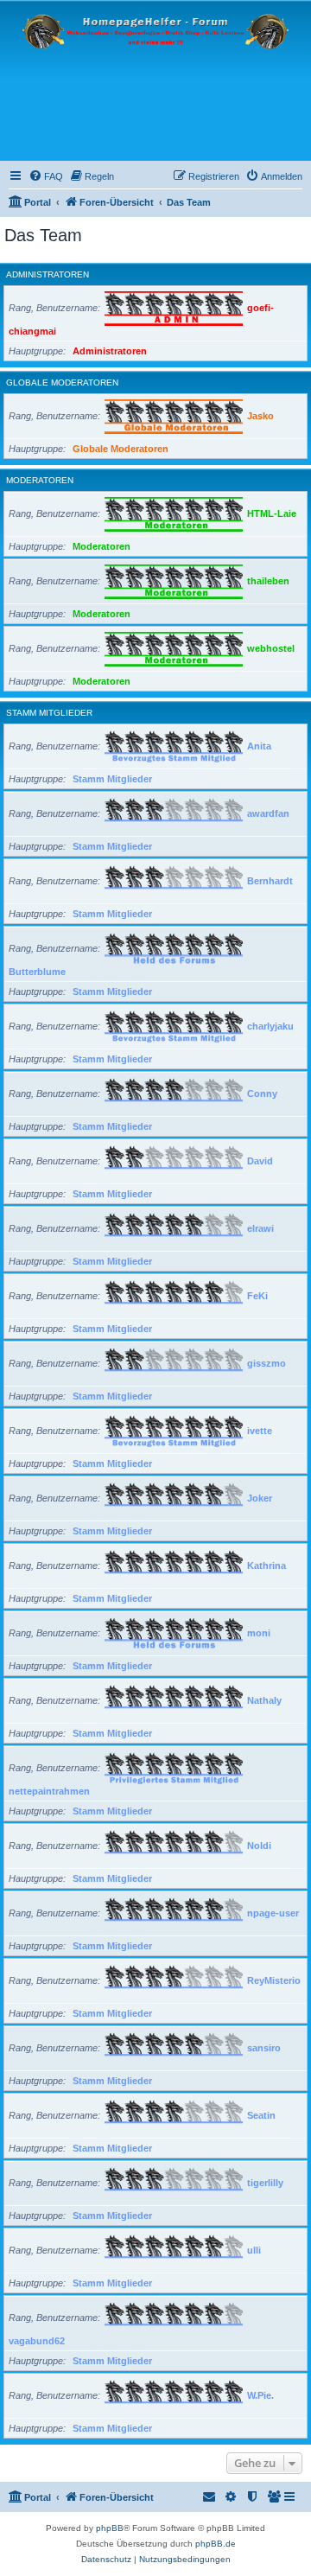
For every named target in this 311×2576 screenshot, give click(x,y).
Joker (260, 1498)
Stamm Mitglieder (49, 713)
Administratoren (48, 274)
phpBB (110, 2528)
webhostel (271, 648)
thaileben (268, 581)
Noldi (259, 1846)
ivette (260, 1431)
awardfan (268, 813)
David (260, 1161)
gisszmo (267, 1363)
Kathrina (267, 1565)
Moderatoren (40, 480)
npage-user (273, 1913)
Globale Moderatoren (62, 383)
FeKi (257, 1296)
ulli (254, 2250)
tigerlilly (265, 2183)
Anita (259, 746)
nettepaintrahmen (49, 1791)
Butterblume (37, 972)
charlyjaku (270, 1026)
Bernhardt (270, 881)
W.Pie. (260, 2395)
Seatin (261, 2115)
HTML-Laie (272, 513)
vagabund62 (37, 2341)
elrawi (260, 1228)
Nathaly (264, 1700)
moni (259, 1633)
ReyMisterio (274, 1980)
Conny (262, 1094)
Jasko (260, 416)
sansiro (264, 2048)
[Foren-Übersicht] (155, 81)
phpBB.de (216, 2544)
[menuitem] (46, 176)
